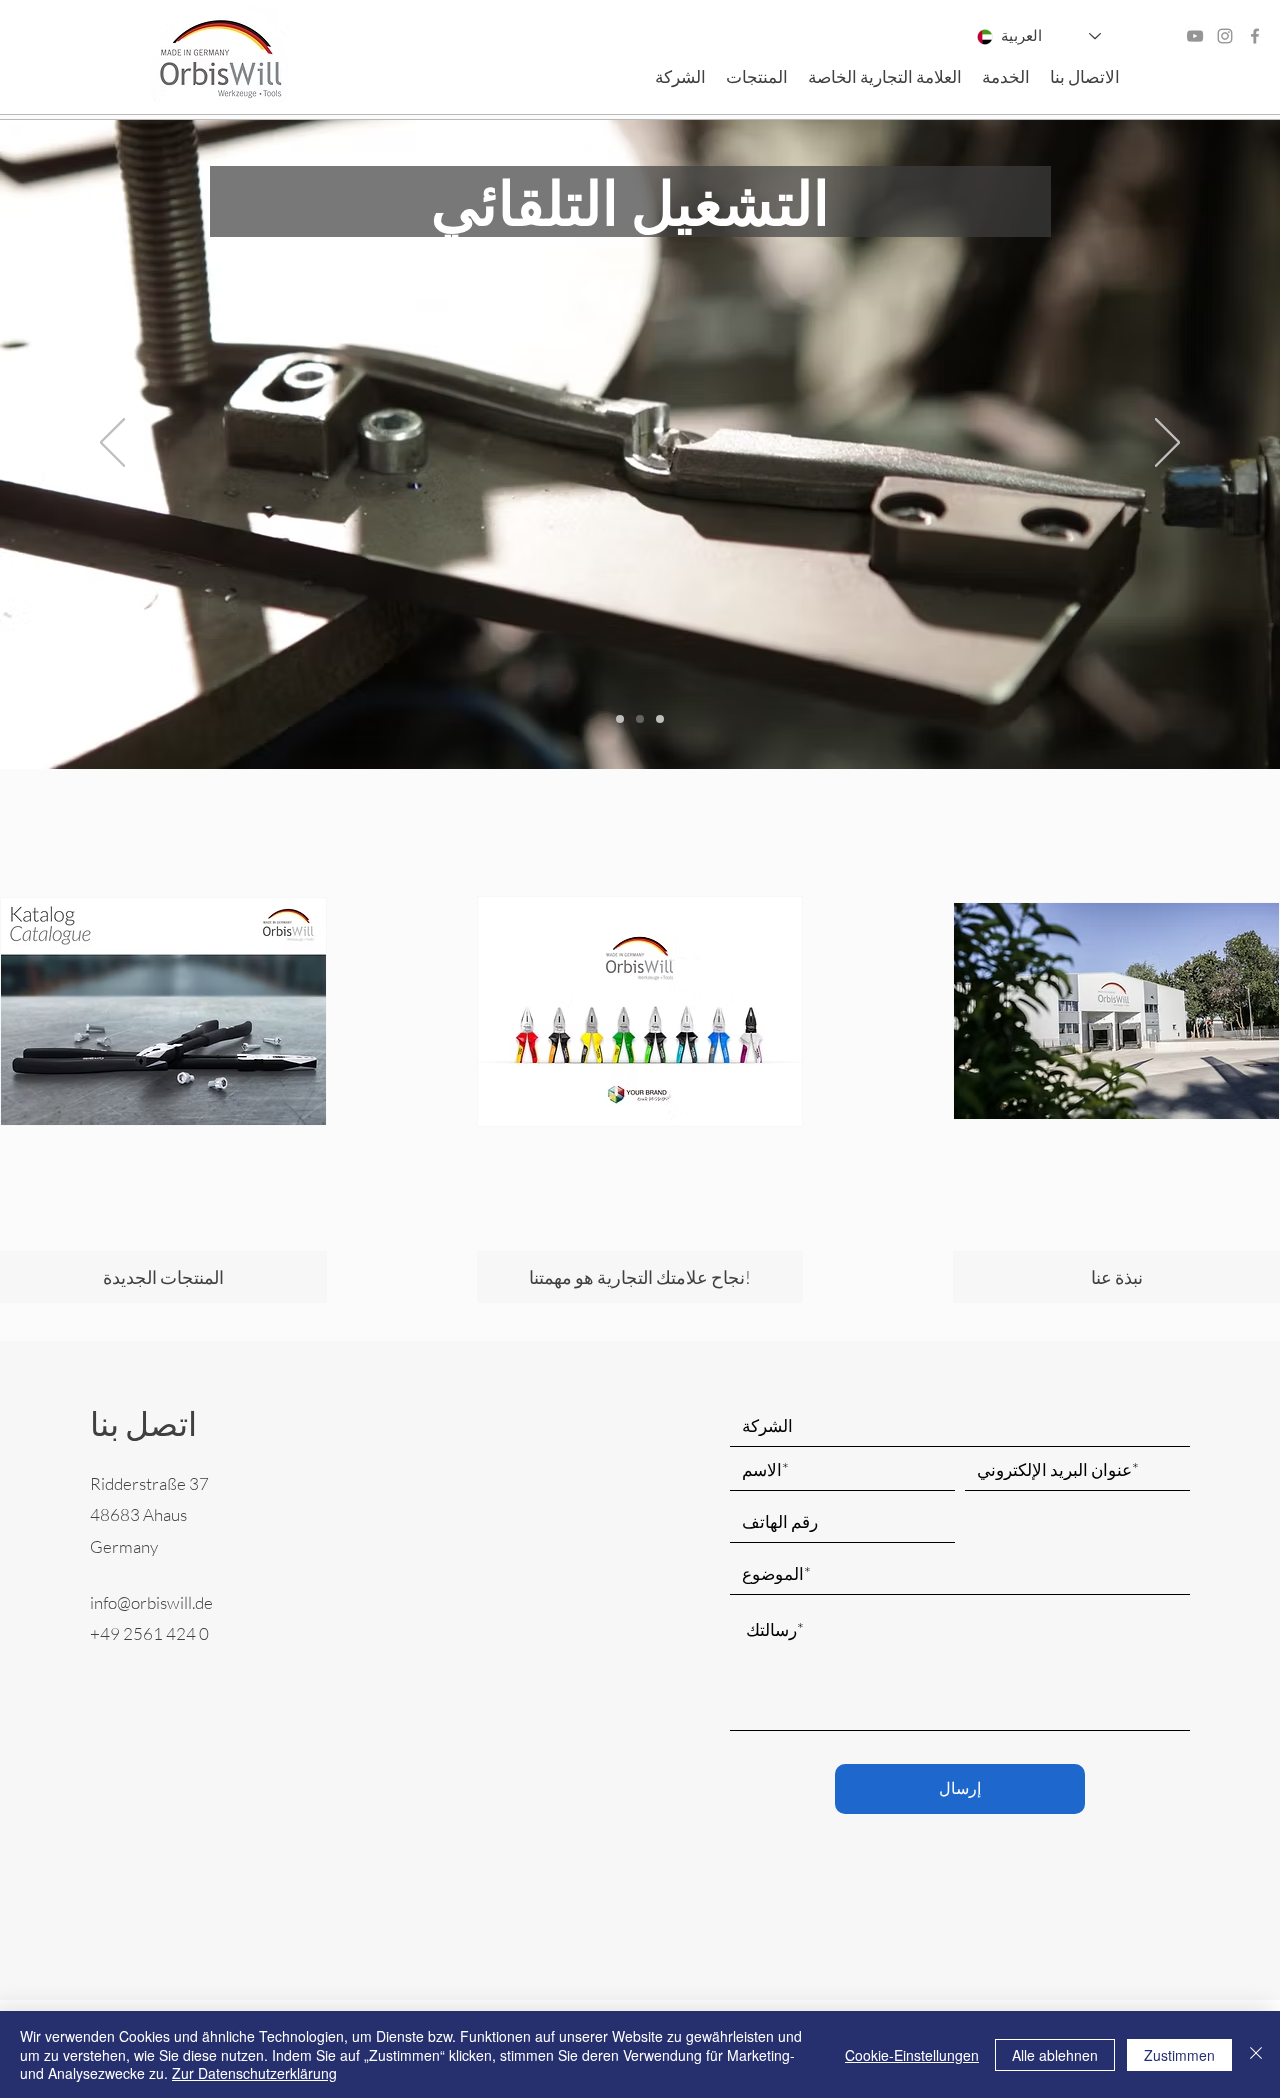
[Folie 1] (660, 719)
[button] (680, 77)
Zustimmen (1179, 2055)
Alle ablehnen (1055, 2055)
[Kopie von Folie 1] (620, 719)
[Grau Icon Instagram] (1225, 36)
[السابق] (112, 444)
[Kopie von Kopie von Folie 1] (640, 719)
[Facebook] (1255, 36)
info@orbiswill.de (151, 1602)
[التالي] (1167, 444)
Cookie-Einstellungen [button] (912, 2055)
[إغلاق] (1256, 2054)
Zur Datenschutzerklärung (254, 2073)
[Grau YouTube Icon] (1195, 36)
